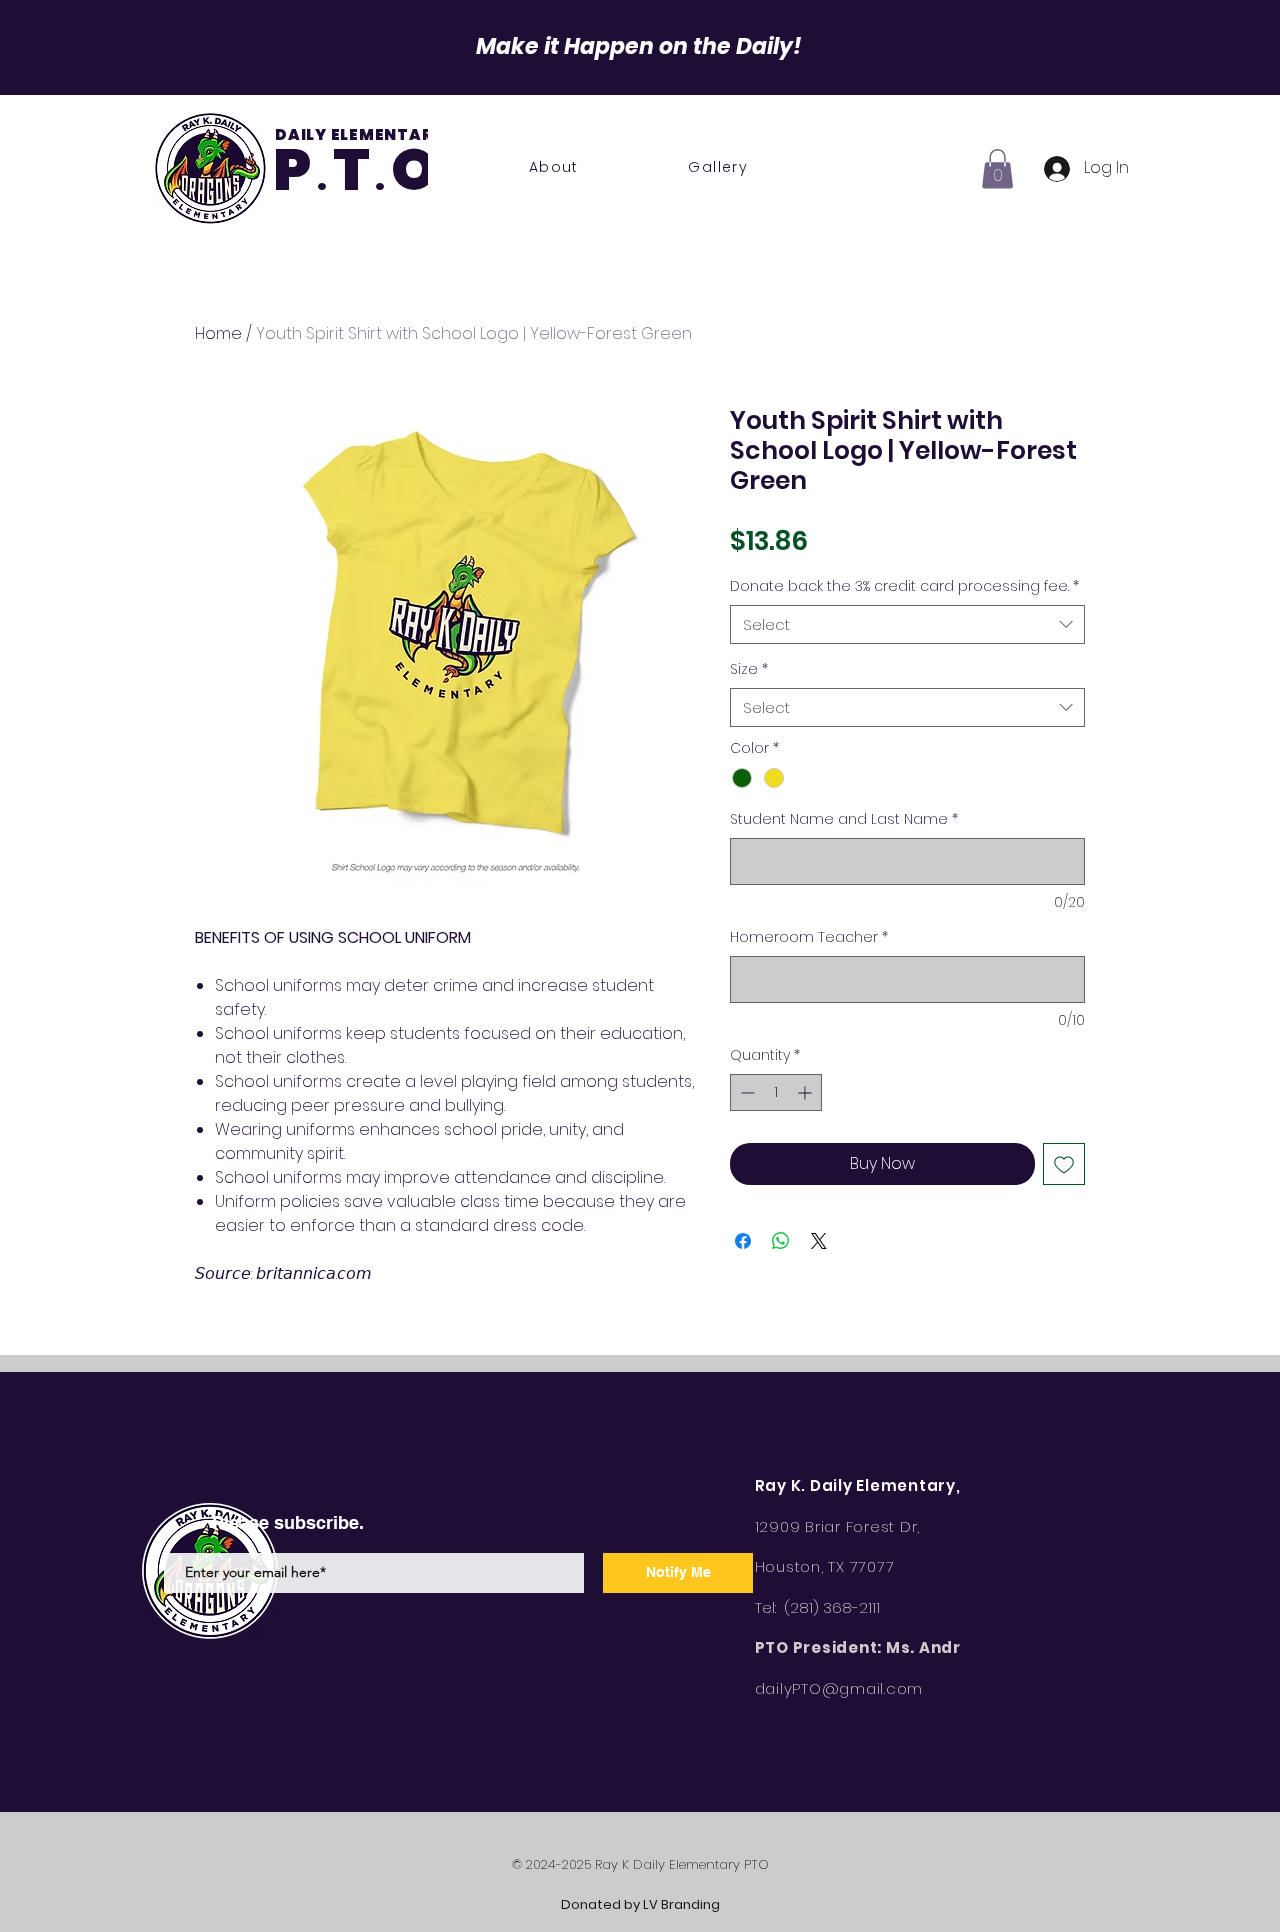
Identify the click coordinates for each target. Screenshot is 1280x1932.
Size (749, 669)
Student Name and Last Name (844, 819)
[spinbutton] (776, 1092)
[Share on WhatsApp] (781, 1241)
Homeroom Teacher (809, 937)
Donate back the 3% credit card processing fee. (904, 586)
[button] (997, 168)
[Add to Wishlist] (1064, 1164)
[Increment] (806, 1092)
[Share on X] (819, 1241)
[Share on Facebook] (743, 1241)
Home (218, 333)
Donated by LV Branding (640, 1904)
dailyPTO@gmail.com (839, 1688)
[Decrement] (745, 1092)
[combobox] (907, 624)
